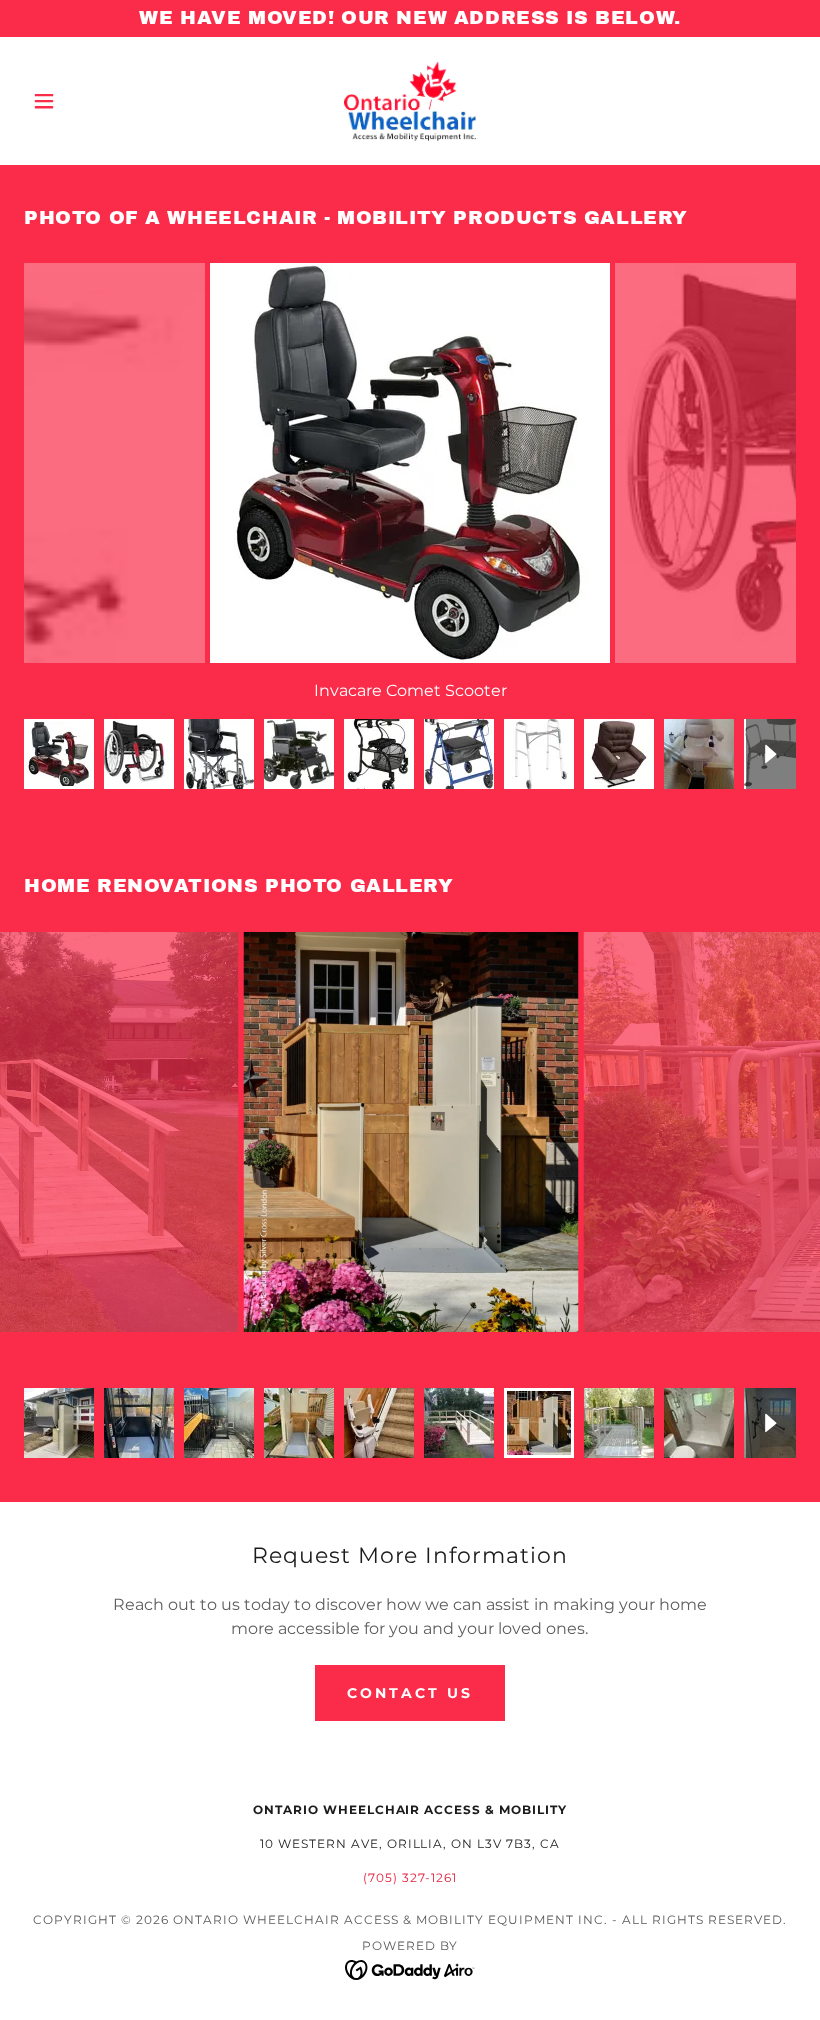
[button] (82, 101)
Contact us (410, 1693)
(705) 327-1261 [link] (410, 1877)
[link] (410, 101)
